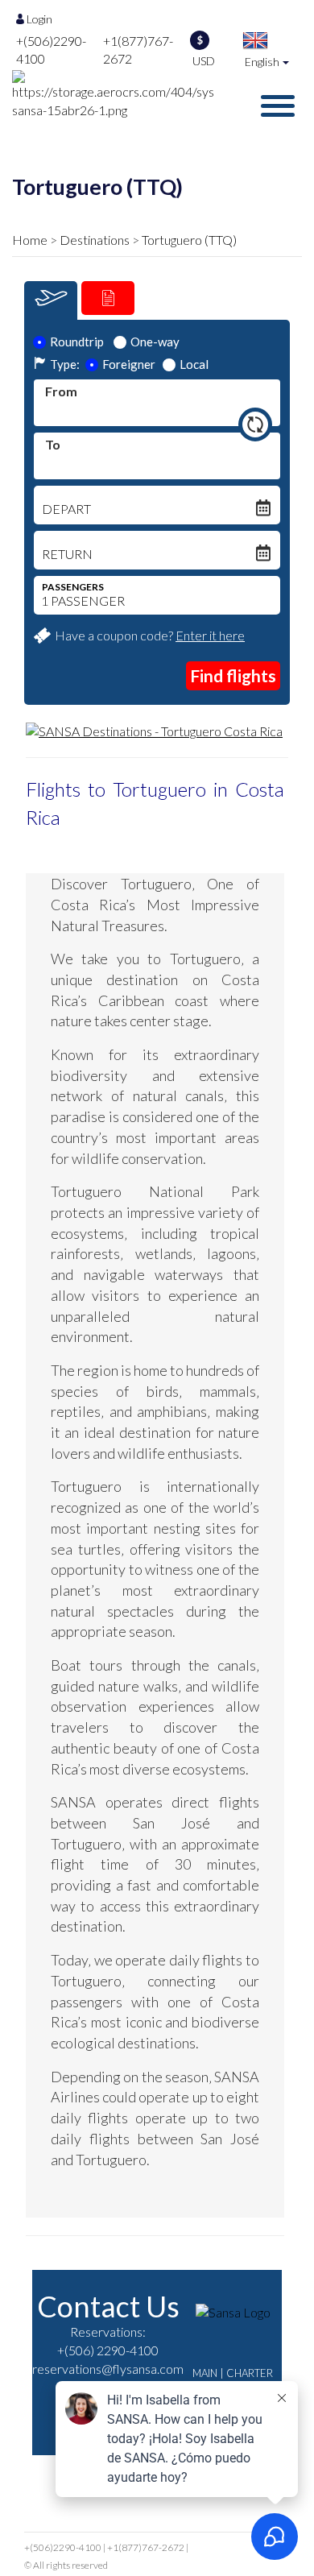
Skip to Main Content (161, 7)
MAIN (205, 2373)
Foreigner (129, 364)
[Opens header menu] (278, 106)
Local (194, 364)
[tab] (51, 300)
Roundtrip (77, 342)
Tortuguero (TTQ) (189, 240)
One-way (155, 342)
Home (30, 240)
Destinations (95, 240)
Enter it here (210, 635)
